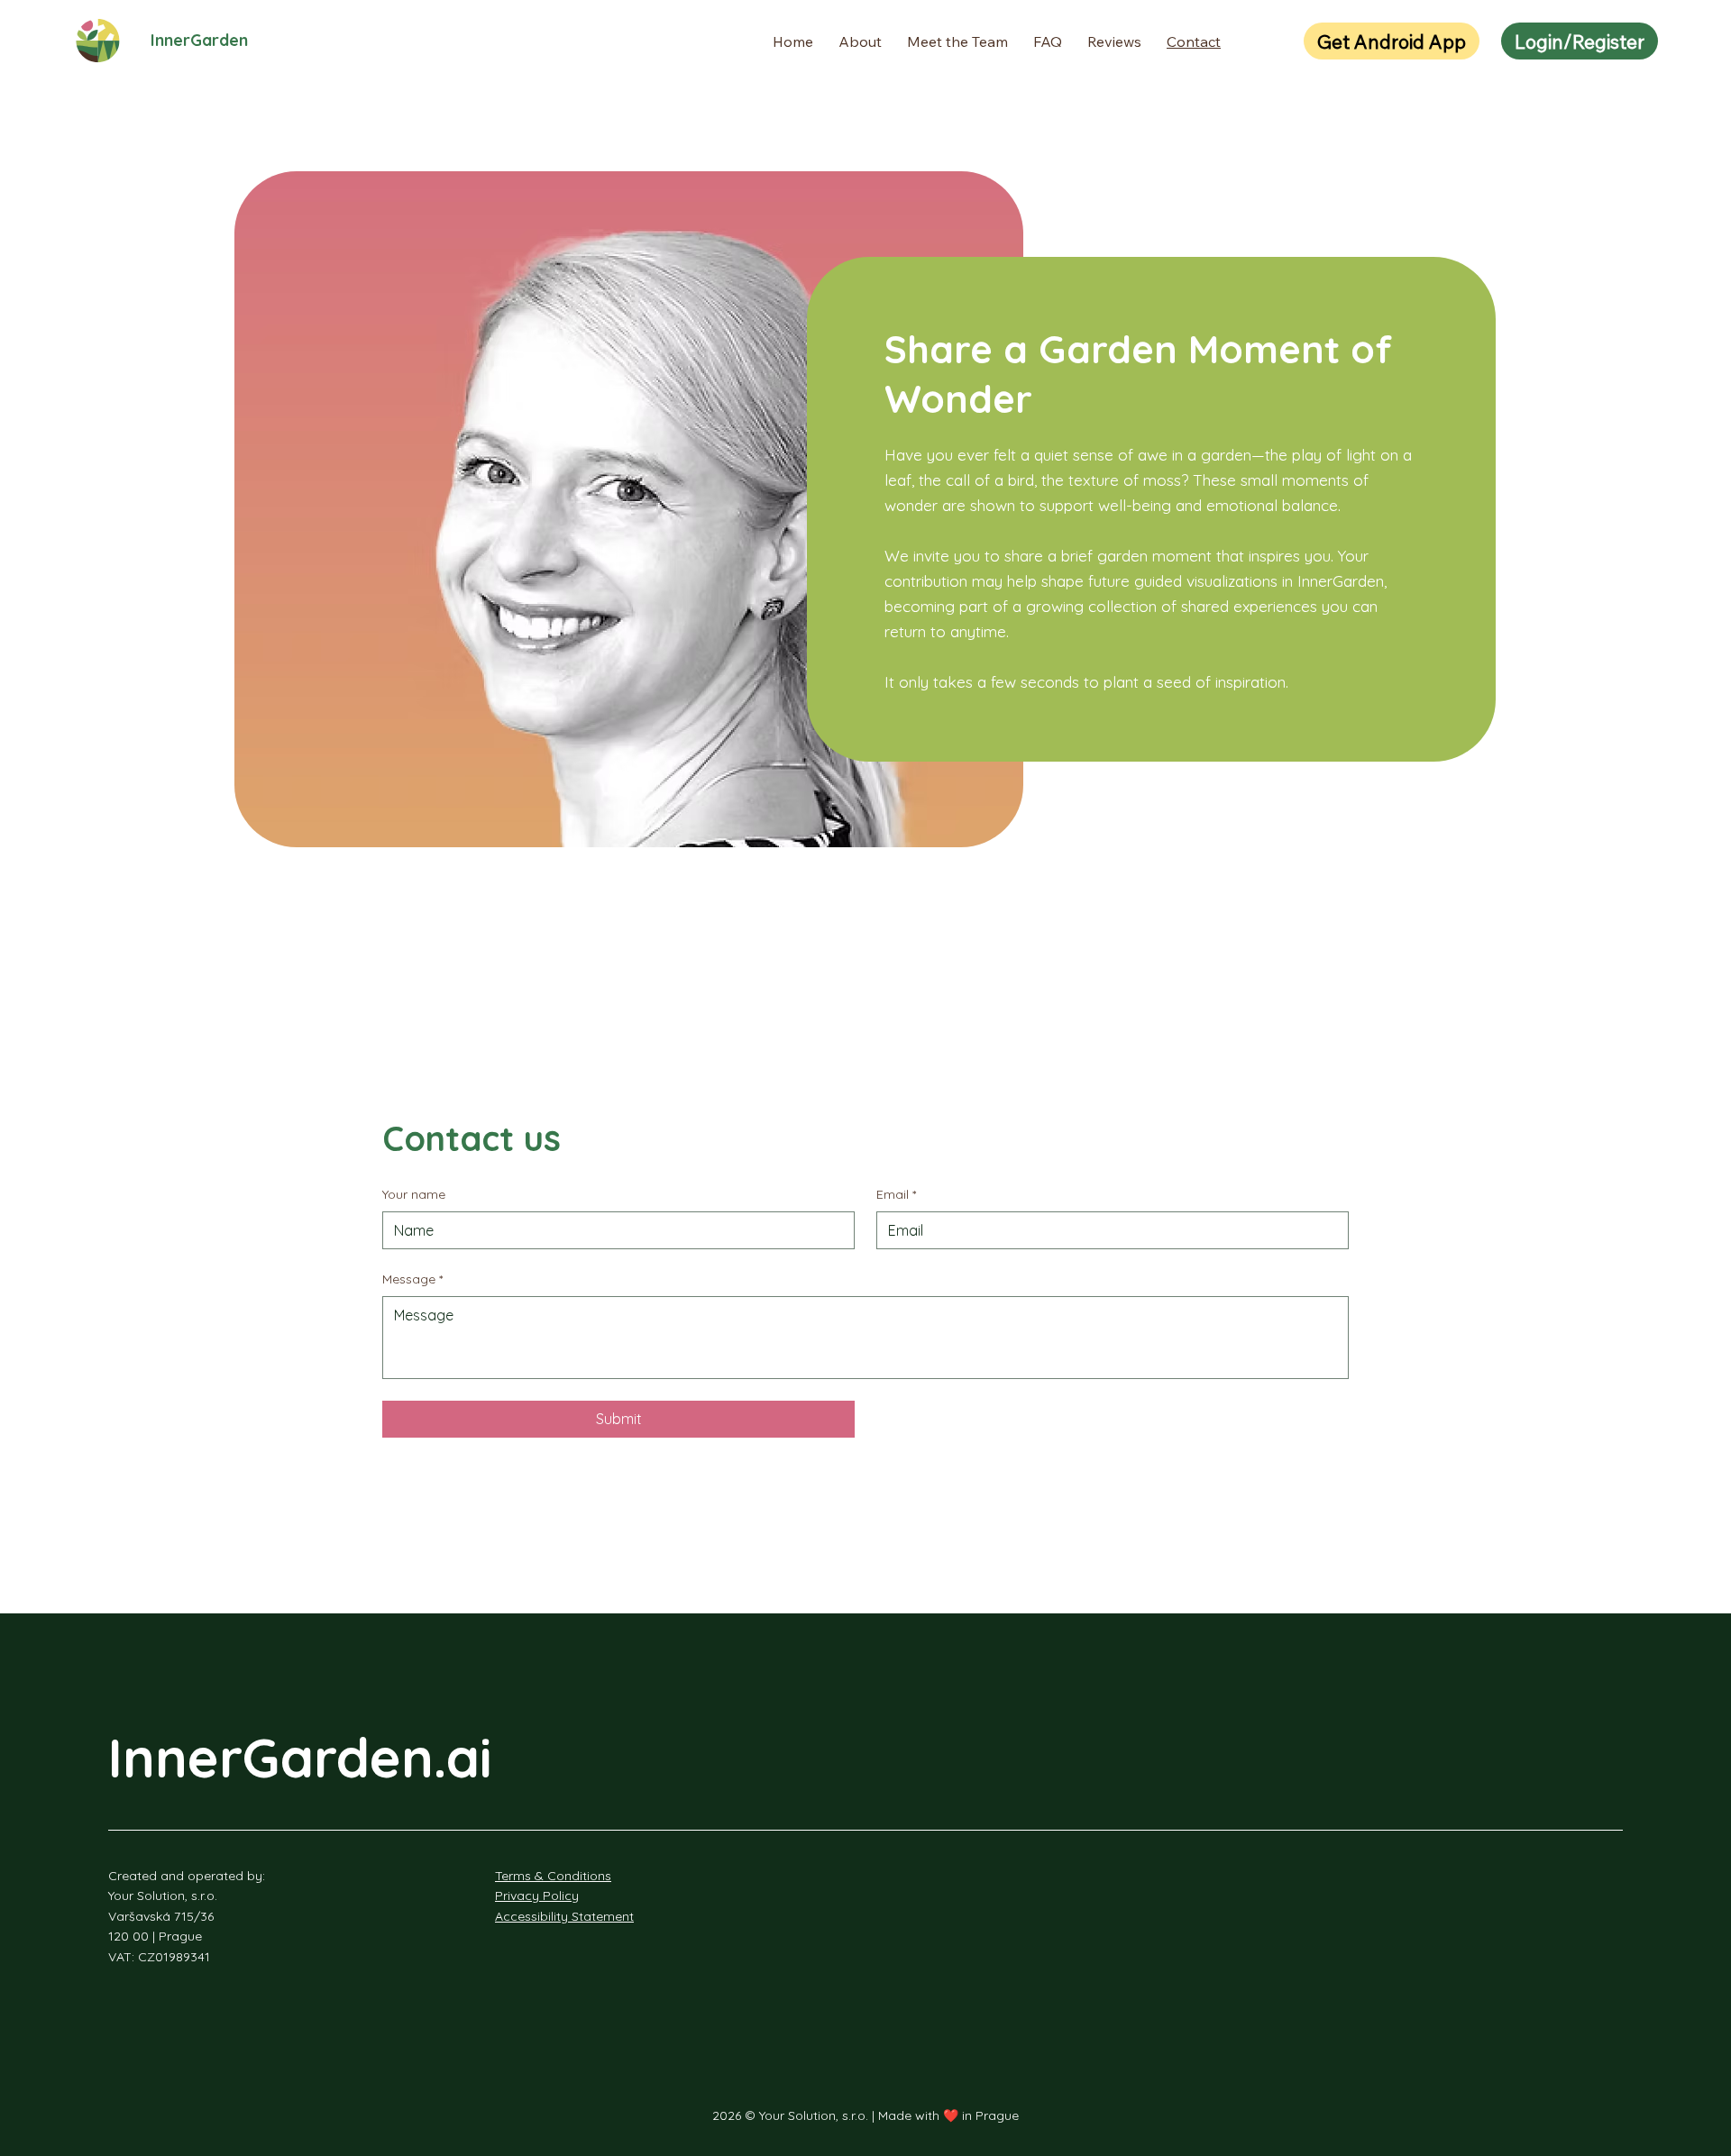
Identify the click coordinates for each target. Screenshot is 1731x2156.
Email (896, 1194)
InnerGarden (199, 40)
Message (412, 1279)
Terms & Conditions (553, 1876)
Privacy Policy (537, 1896)
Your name (414, 1194)
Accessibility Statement (564, 1916)
